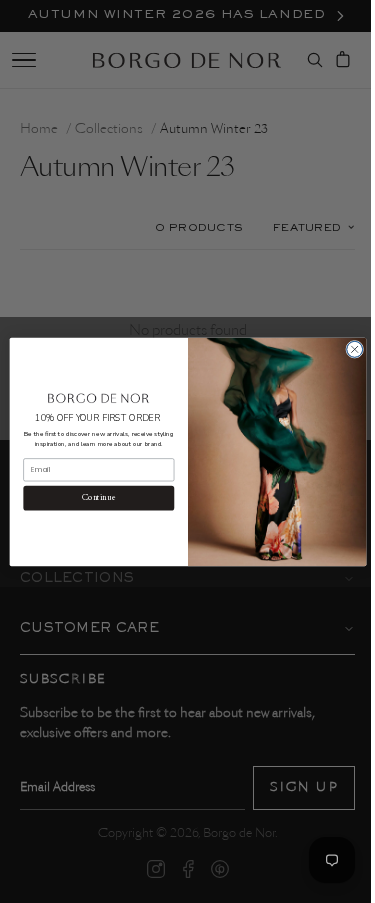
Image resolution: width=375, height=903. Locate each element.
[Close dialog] (347, 349)
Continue (90, 497)
